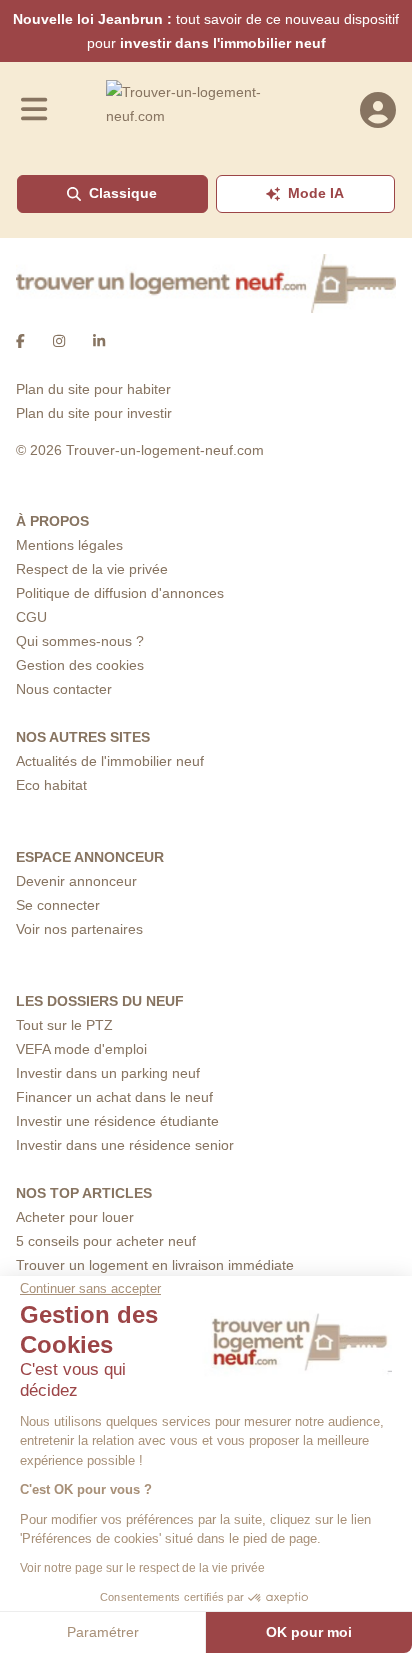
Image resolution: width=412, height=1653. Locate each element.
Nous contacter (64, 689)
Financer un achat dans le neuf (114, 1097)
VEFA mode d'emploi (81, 1049)
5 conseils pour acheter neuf (106, 1241)
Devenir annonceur (76, 881)
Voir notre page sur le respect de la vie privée (142, 1568)
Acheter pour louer (75, 1217)
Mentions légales (69, 545)
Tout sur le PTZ (64, 1025)
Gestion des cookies (80, 665)
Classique (123, 193)
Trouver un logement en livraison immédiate (155, 1265)
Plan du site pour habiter (93, 389)
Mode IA (316, 193)
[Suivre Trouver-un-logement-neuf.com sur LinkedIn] (99, 341)
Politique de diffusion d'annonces (120, 593)
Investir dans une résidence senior (125, 1145)
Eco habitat (51, 785)
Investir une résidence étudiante (117, 1121)
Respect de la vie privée (92, 569)
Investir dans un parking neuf (108, 1073)
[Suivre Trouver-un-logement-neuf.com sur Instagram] (59, 341)
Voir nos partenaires (79, 929)
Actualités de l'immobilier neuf (110, 761)
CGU (31, 617)
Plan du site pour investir (94, 413)
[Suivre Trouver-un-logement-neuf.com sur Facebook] (20, 341)
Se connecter (58, 905)
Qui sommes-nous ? (80, 641)
